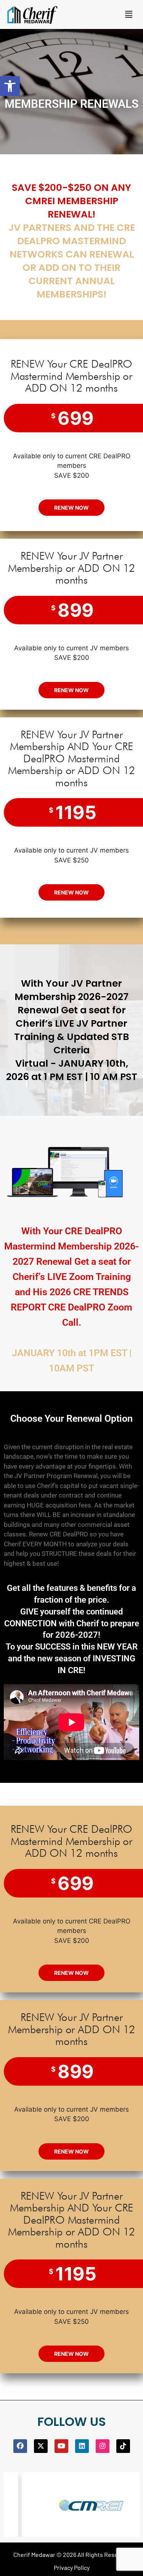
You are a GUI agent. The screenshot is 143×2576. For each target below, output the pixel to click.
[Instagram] (103, 2446)
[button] (10, 86)
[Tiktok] (123, 2446)
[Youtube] (61, 2446)
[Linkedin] (82, 2446)
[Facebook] (20, 2446)
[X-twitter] (41, 2446)
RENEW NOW (71, 508)
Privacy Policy (72, 2567)
